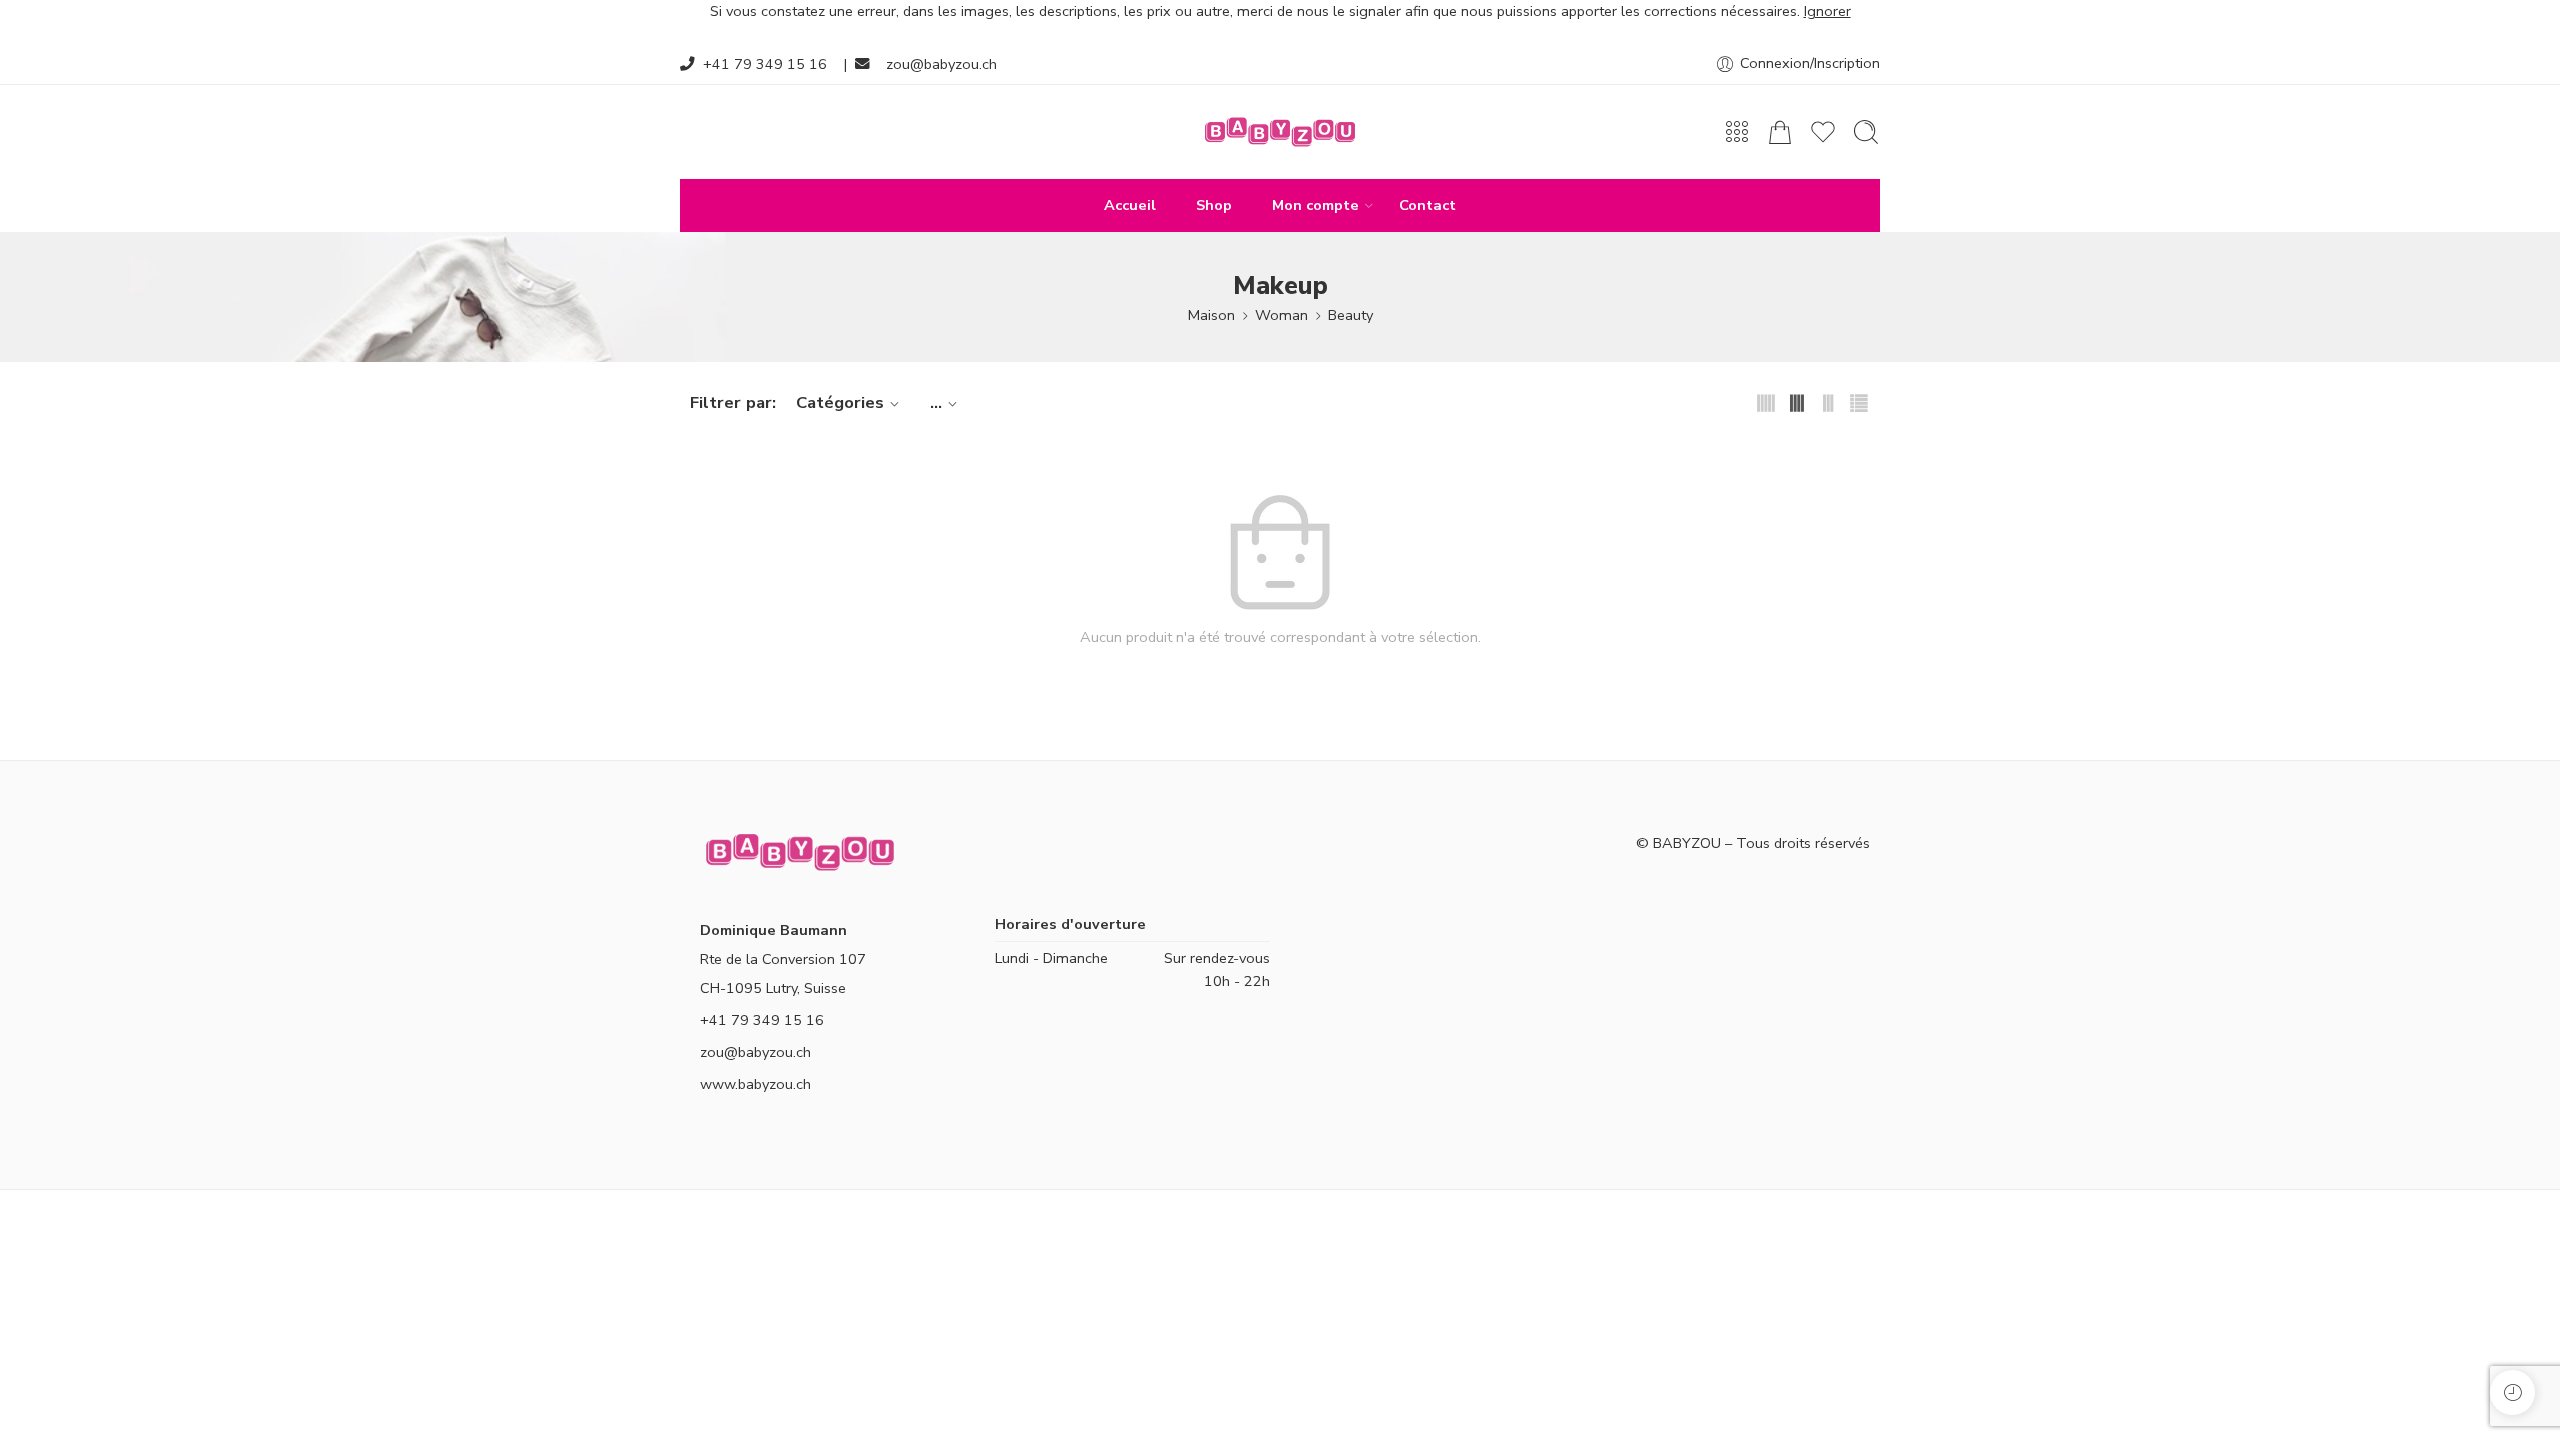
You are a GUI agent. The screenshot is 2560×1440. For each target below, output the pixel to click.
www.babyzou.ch (755, 1084)
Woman (1281, 315)
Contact (1427, 205)
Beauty (1350, 315)
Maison (1211, 315)
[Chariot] (1780, 132)
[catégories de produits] (1737, 132)
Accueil (1130, 205)
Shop (1214, 205)
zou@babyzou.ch (941, 64)
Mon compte (1315, 205)
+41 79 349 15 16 (765, 64)
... (936, 402)
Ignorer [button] (1827, 11)
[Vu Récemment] (2512, 1392)
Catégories (840, 402)
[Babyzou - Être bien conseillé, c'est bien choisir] (1280, 132)
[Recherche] (1866, 132)
